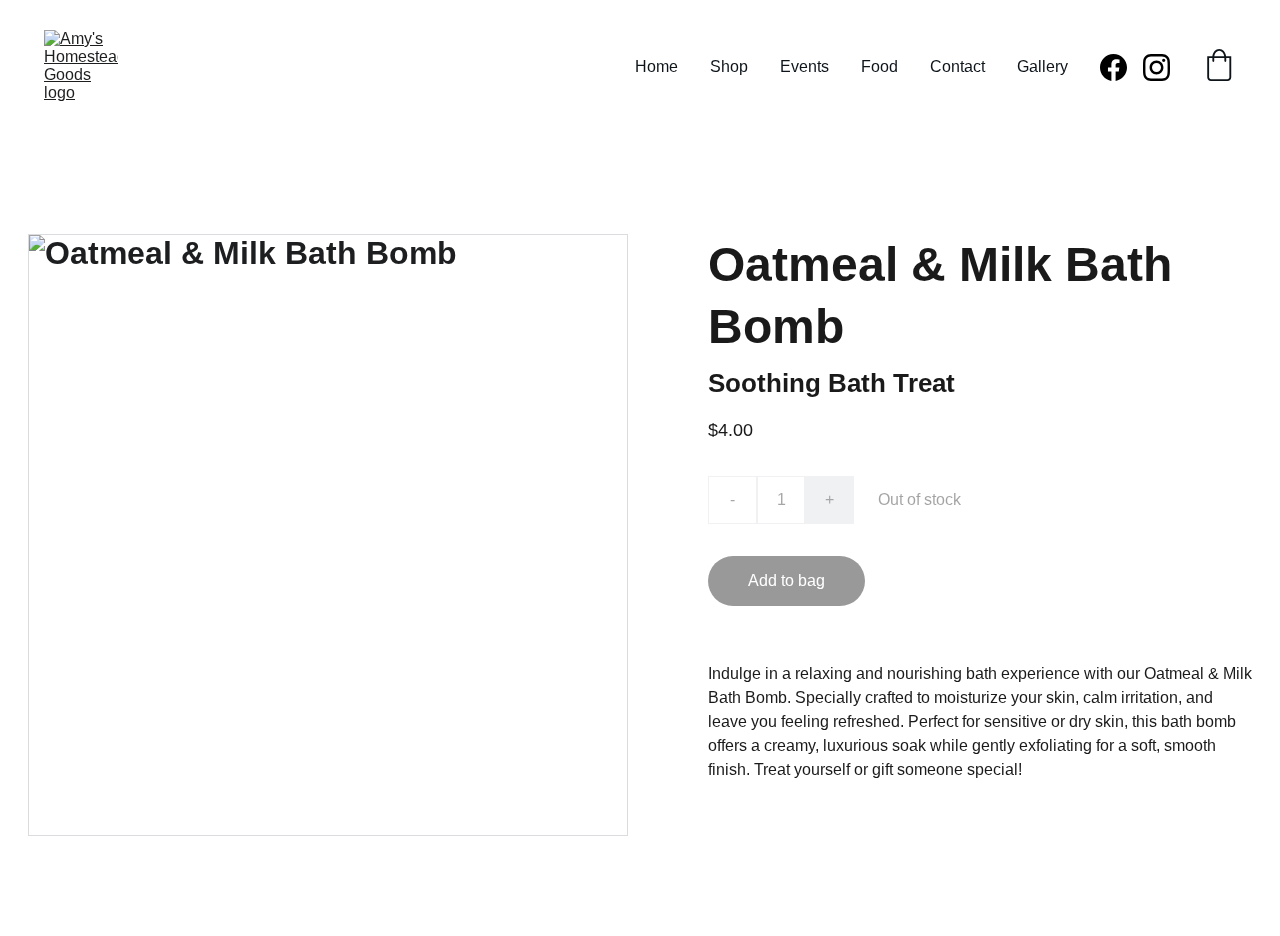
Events (804, 66)
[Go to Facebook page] (1121, 67)
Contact (957, 66)
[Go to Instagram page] (1156, 67)
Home (656, 66)
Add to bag (786, 580)
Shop (729, 66)
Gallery (1042, 66)
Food (879, 66)
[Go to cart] (1219, 67)
